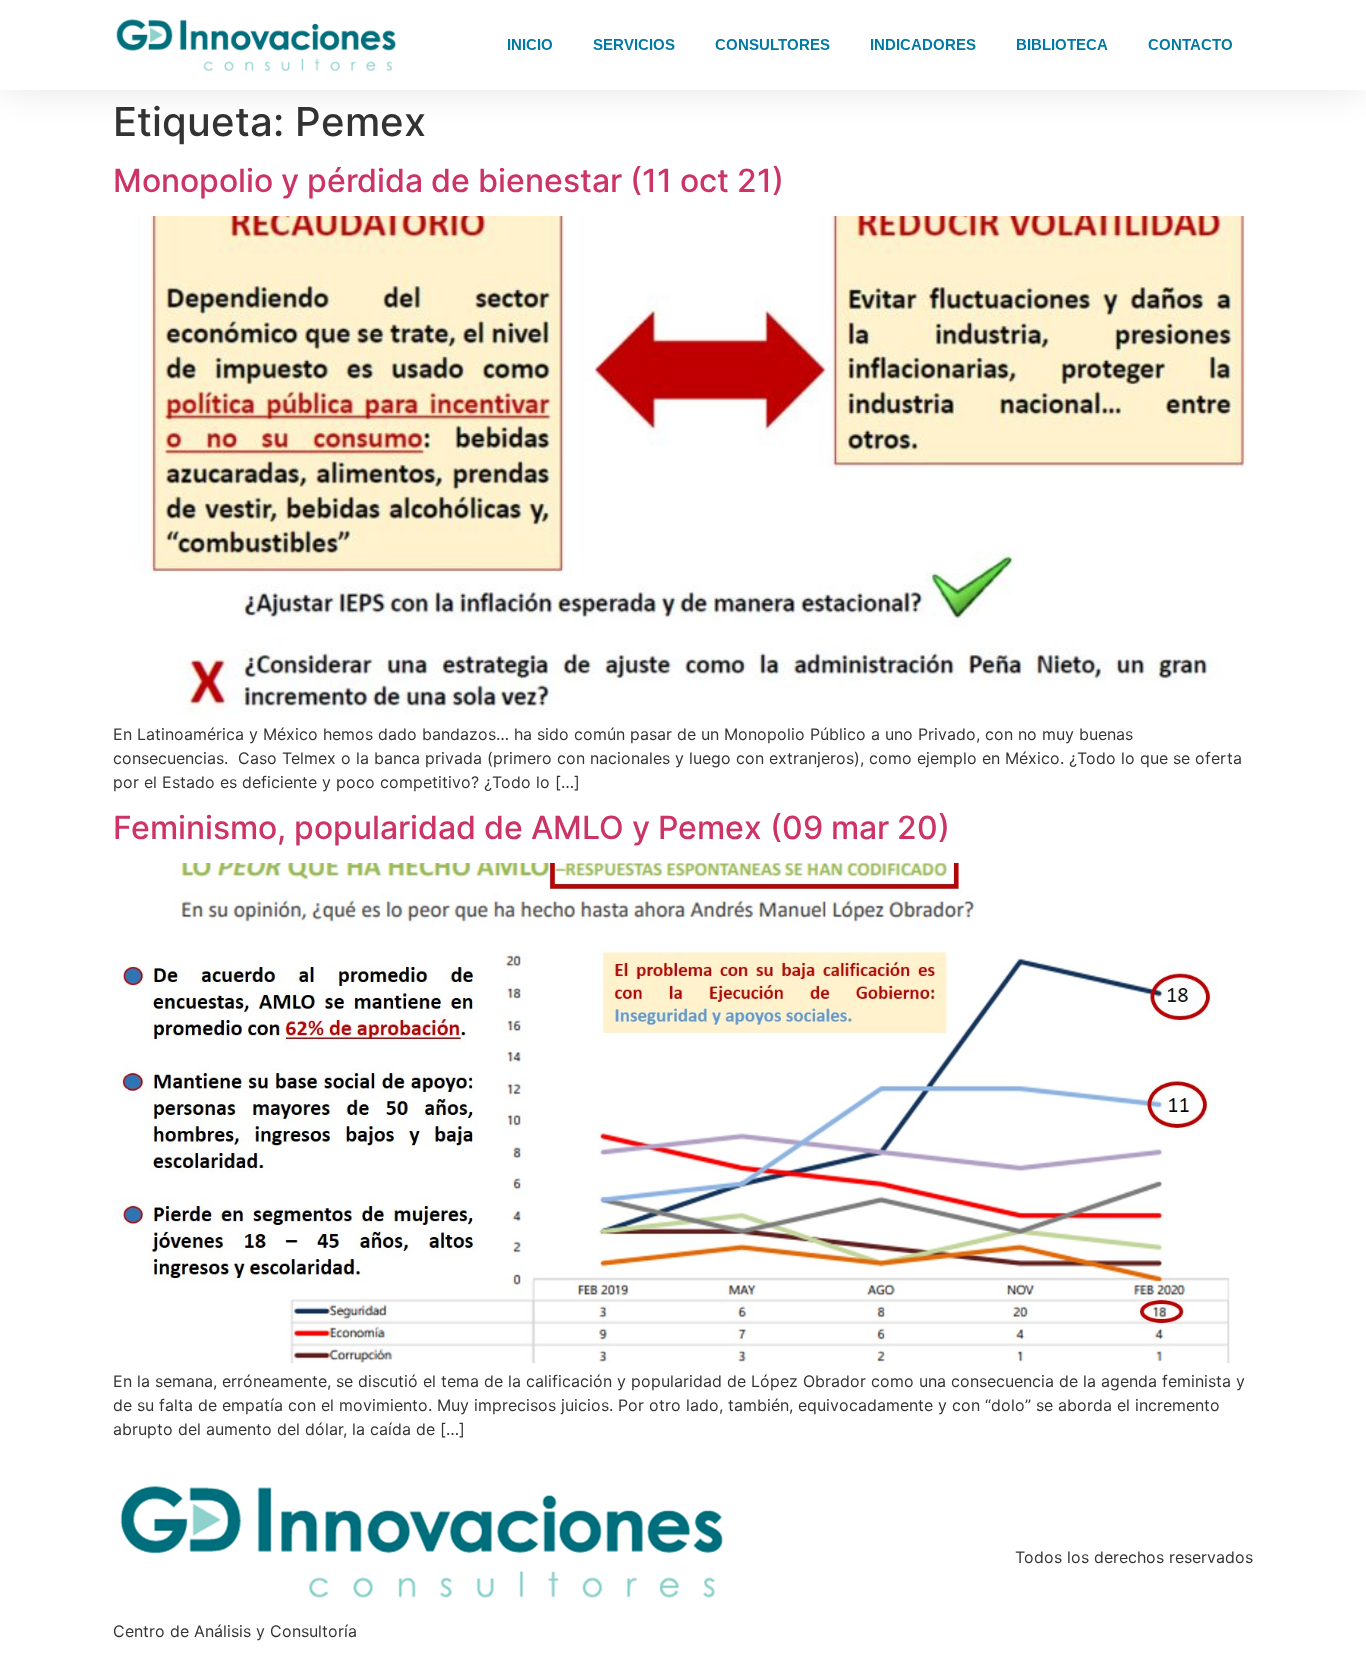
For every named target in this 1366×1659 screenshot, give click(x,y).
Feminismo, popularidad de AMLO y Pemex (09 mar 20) (531, 827)
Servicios (634, 44)
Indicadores (923, 44)
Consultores (772, 44)
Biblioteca (1062, 44)
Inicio (530, 44)
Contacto (1190, 44)
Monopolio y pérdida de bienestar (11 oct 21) (448, 180)
